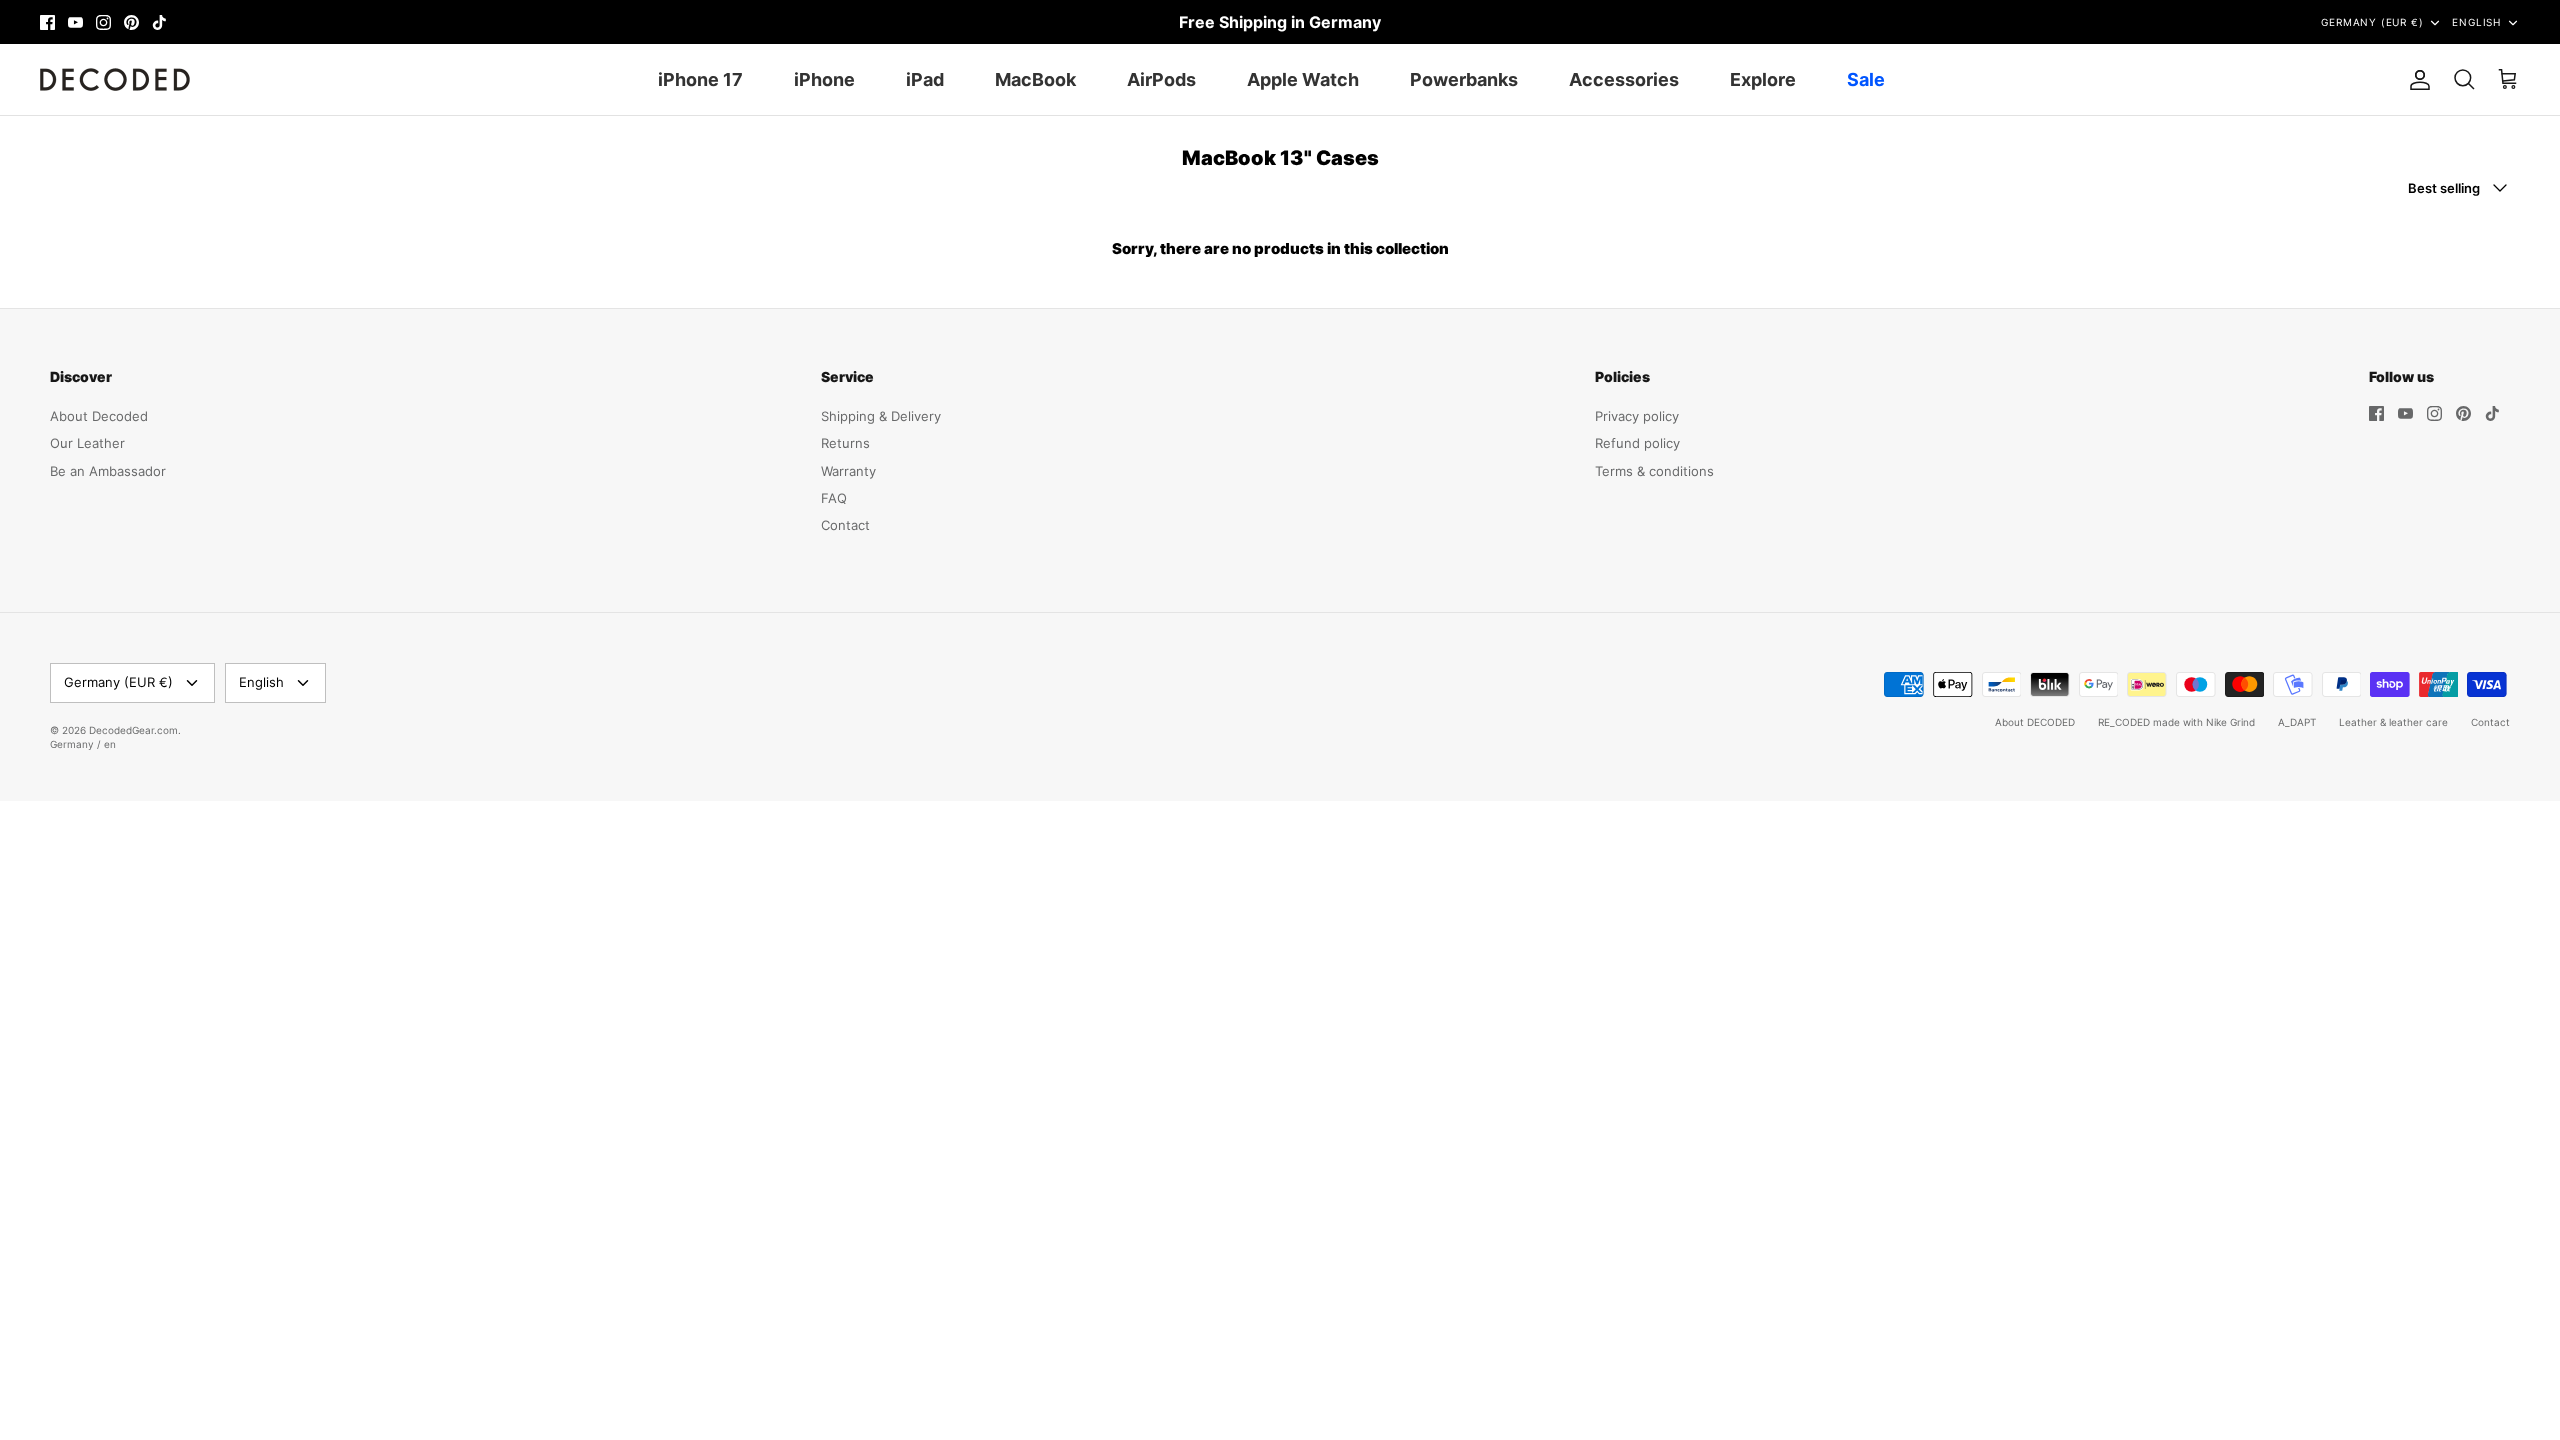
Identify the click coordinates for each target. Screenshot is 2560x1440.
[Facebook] (47, 22)
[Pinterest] (131, 22)
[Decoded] (115, 79)
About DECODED (2035, 722)
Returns (845, 443)
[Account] (2416, 80)
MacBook (1035, 79)
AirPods (1161, 79)
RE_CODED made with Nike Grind (2176, 722)
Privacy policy (1637, 416)
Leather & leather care (2393, 722)
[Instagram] (103, 22)
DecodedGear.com (133, 730)
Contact (845, 525)
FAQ (834, 498)
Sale (1866, 79)
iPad (925, 79)
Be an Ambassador (108, 471)
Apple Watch (1303, 79)
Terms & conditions (1654, 471)
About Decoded (99, 416)
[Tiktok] (159, 22)
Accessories (1624, 79)
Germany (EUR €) (2372, 22)
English (2476, 22)
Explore (1763, 79)
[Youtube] (75, 22)
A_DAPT (2297, 722)
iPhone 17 (700, 79)
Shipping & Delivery (881, 416)
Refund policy (1637, 443)
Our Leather (87, 443)
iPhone (824, 79)
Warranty (848, 471)
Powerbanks (1464, 79)
